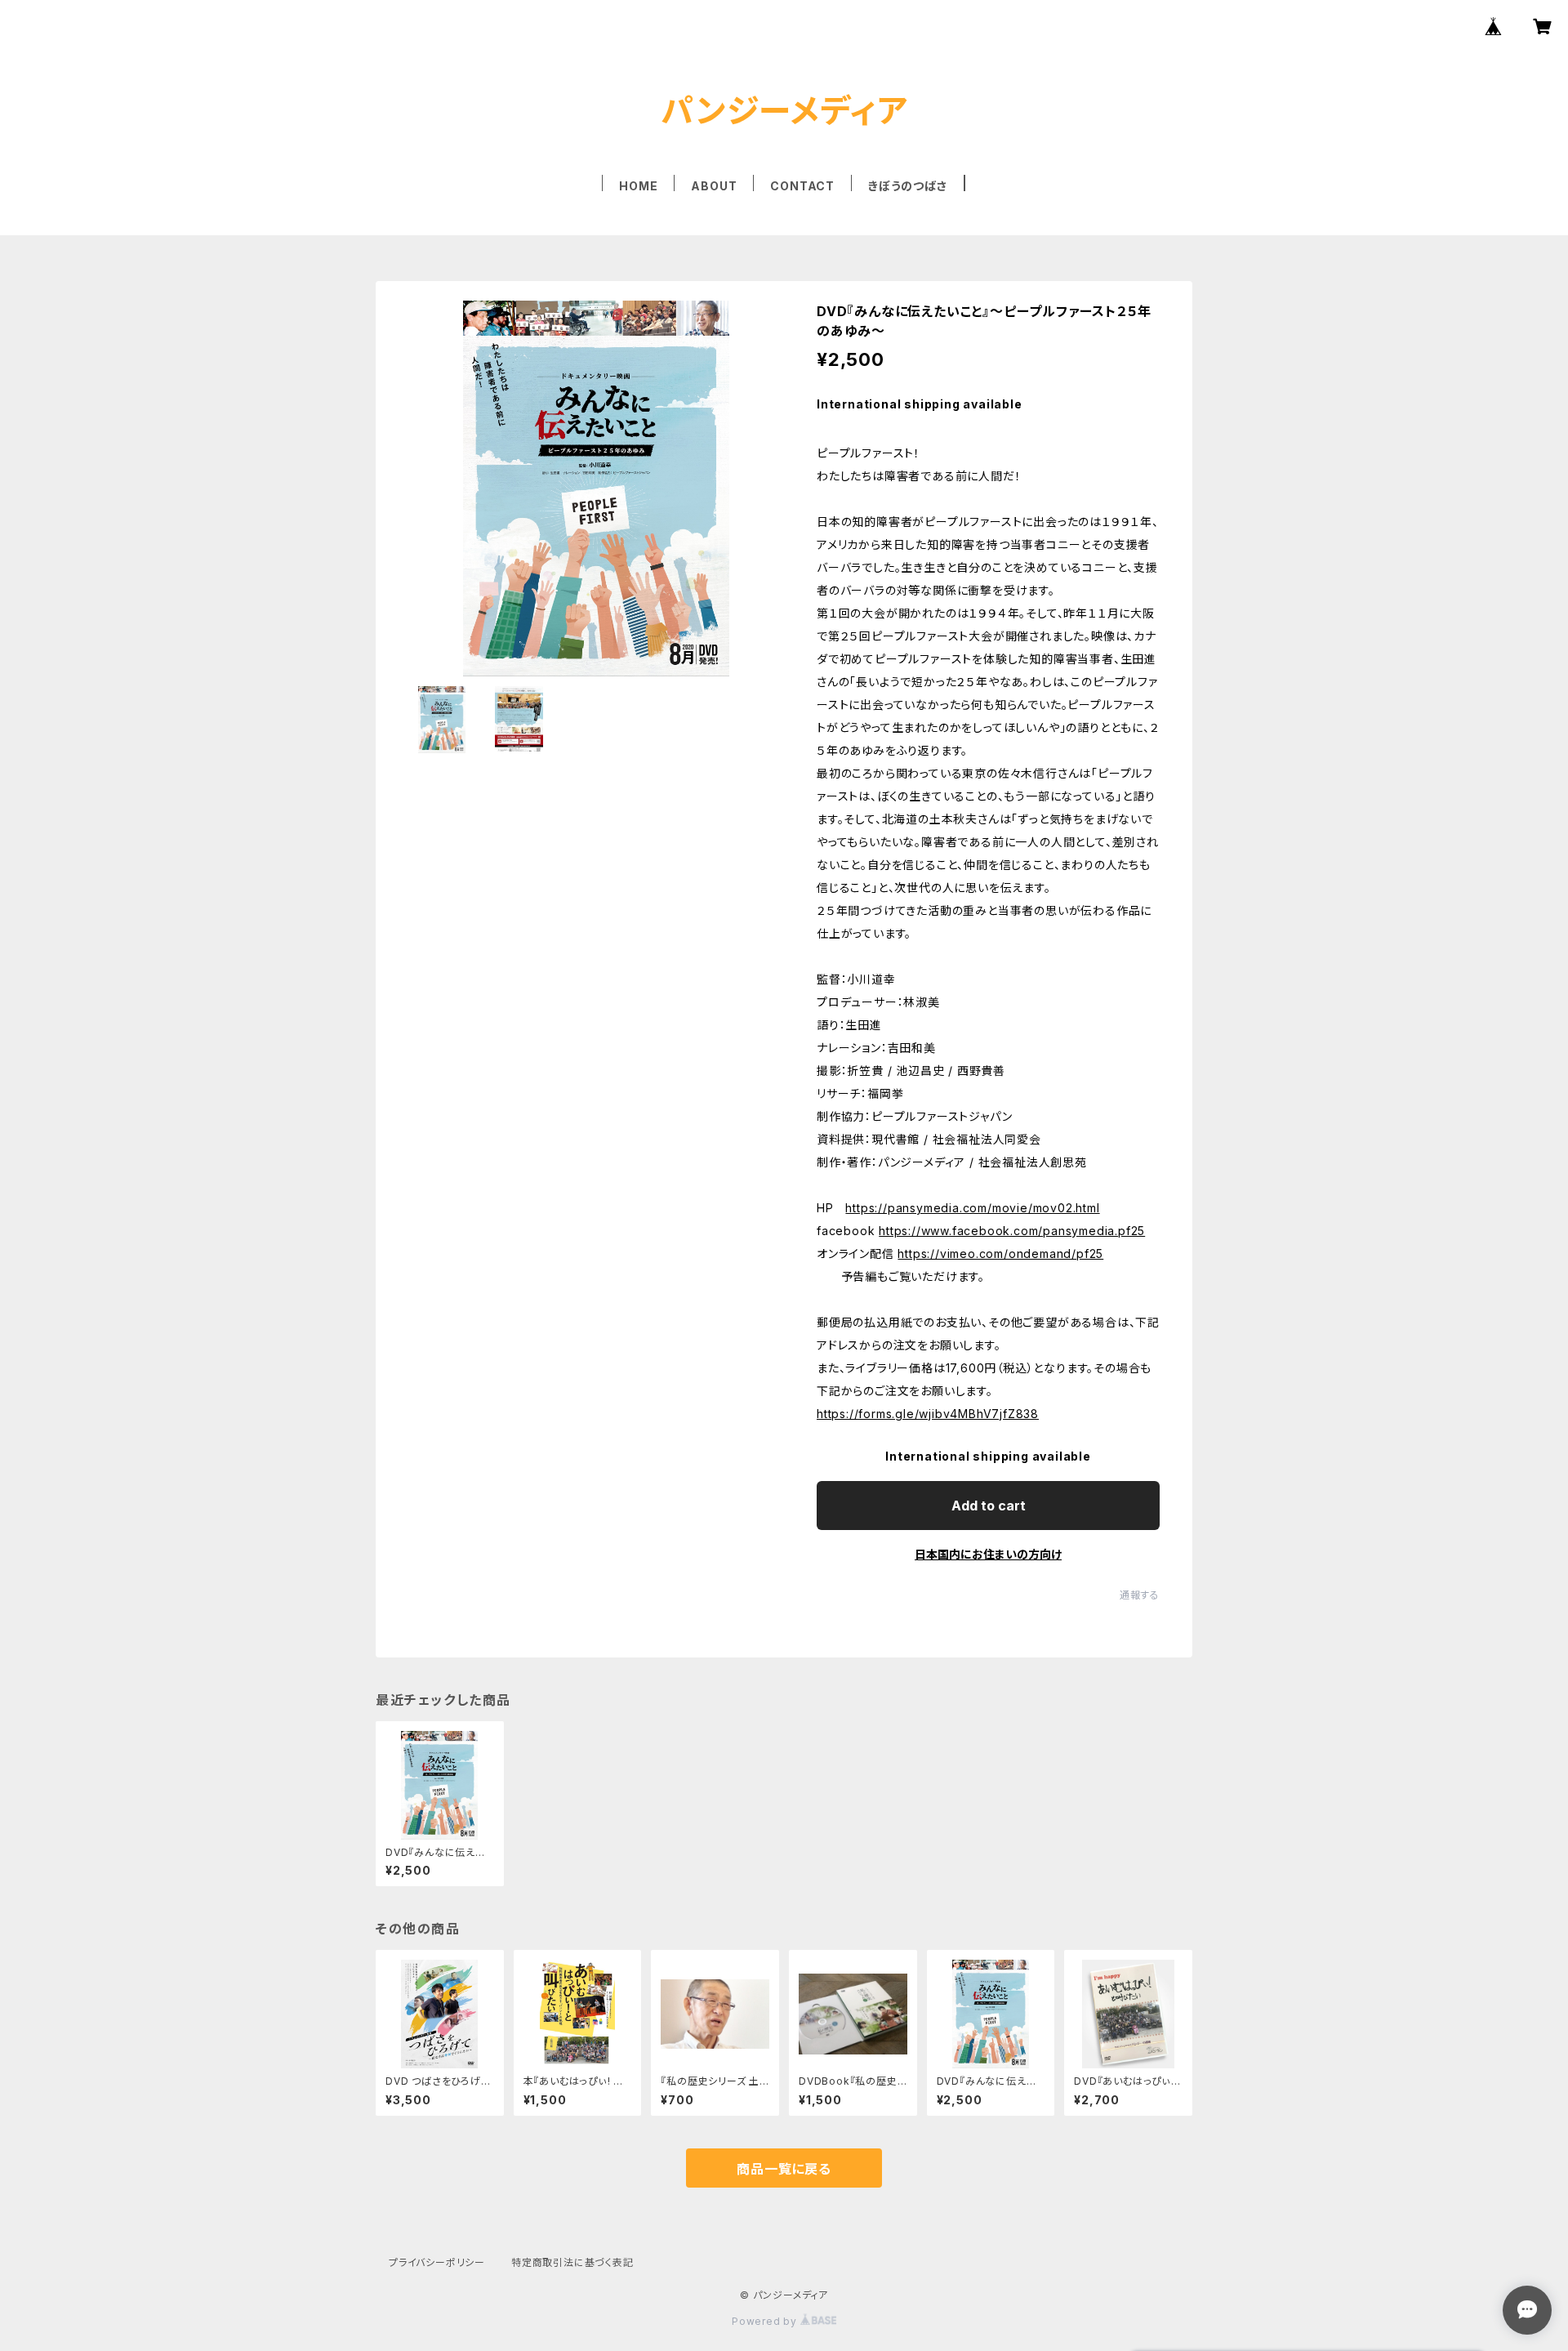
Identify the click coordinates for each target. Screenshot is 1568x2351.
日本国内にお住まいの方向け (988, 1554)
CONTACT (802, 186)
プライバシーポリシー (437, 2262)
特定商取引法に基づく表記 (572, 2262)
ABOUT (714, 186)
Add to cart (989, 1506)
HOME (638, 186)
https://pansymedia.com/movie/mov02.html (972, 1208)
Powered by (766, 2321)
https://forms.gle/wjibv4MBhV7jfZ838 (928, 1414)
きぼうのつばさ (908, 186)
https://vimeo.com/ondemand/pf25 (1000, 1254)
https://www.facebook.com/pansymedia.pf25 (1012, 1231)
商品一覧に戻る (784, 2169)
